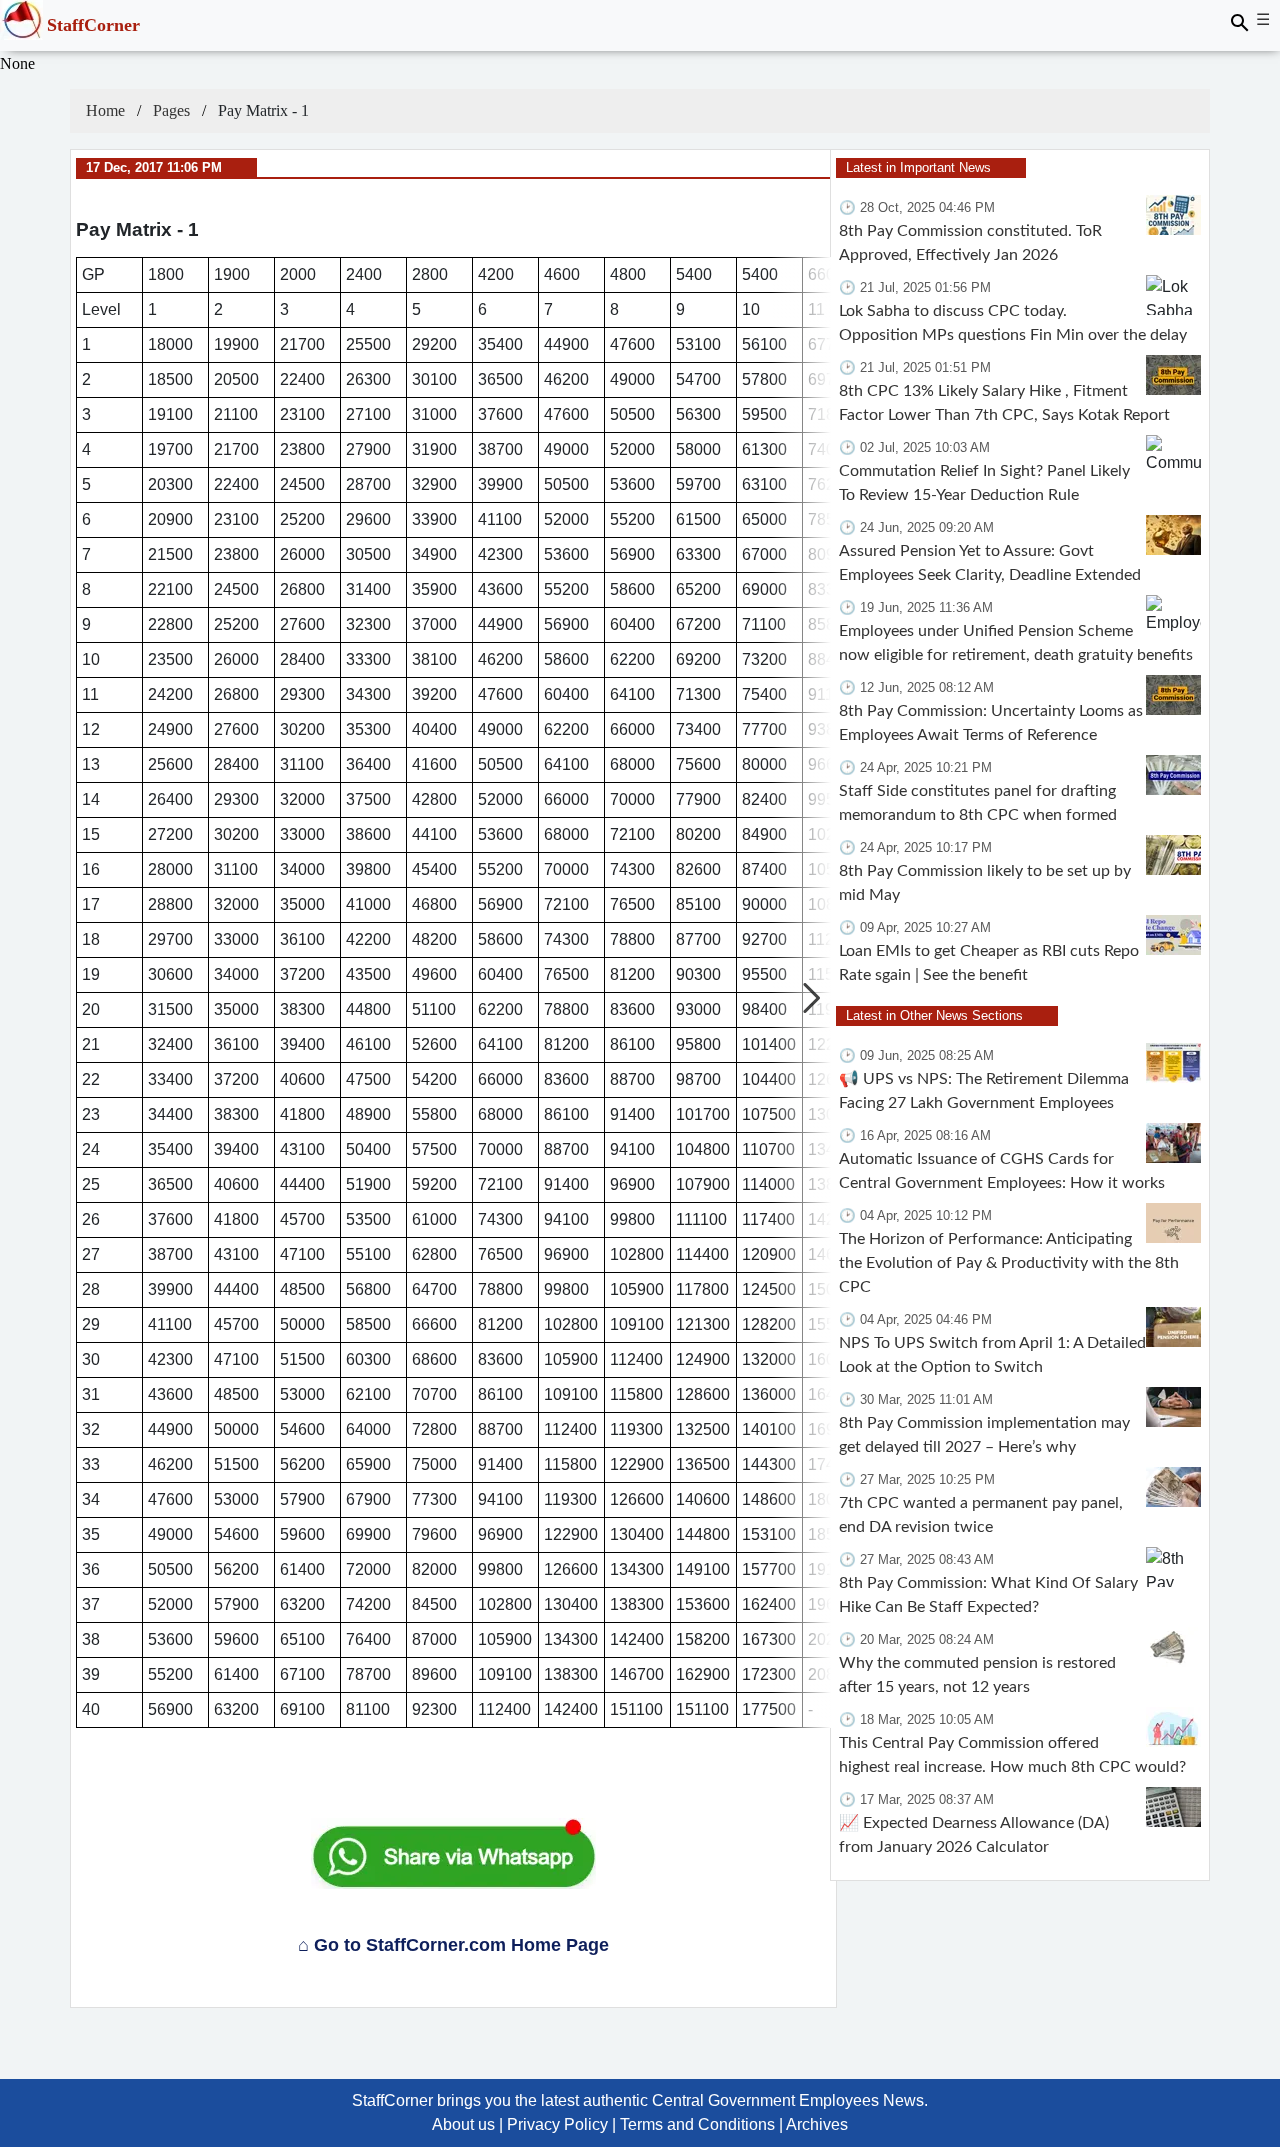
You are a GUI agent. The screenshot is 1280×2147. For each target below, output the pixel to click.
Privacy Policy (557, 2124)
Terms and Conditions (697, 2124)
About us (463, 2124)
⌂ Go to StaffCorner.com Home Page (453, 1945)
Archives (817, 2124)
